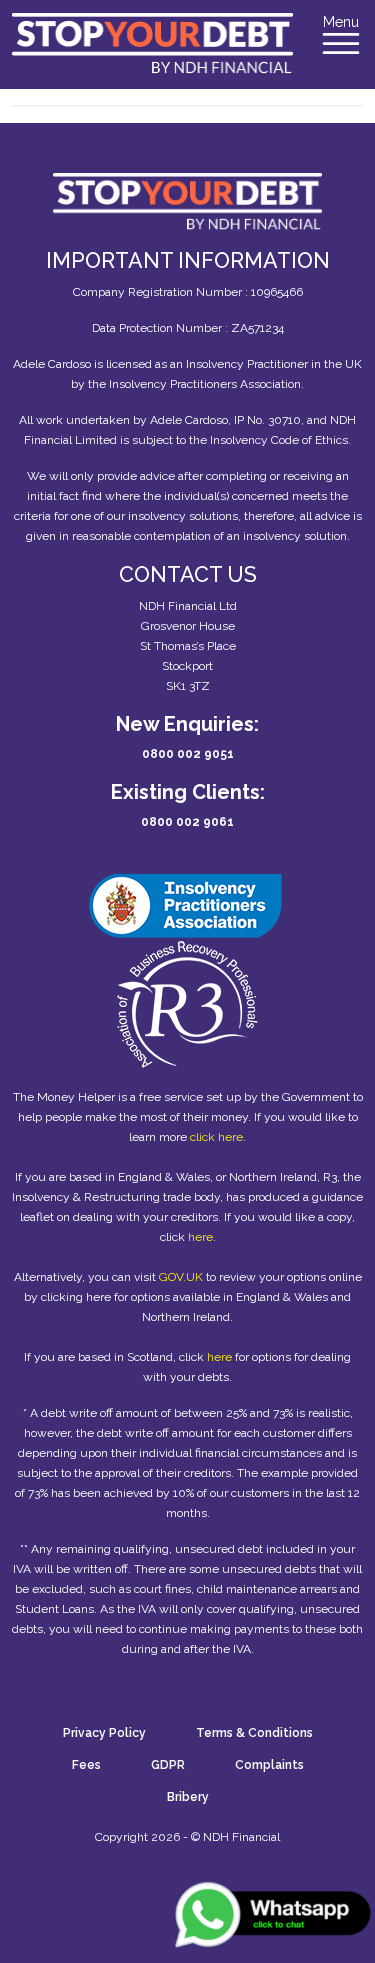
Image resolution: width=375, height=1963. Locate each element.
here (200, 1237)
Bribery (188, 1797)
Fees (86, 1765)
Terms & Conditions (254, 1733)
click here (216, 1137)
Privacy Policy (104, 1733)
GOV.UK (181, 1277)
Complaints (269, 1765)
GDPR (168, 1765)
